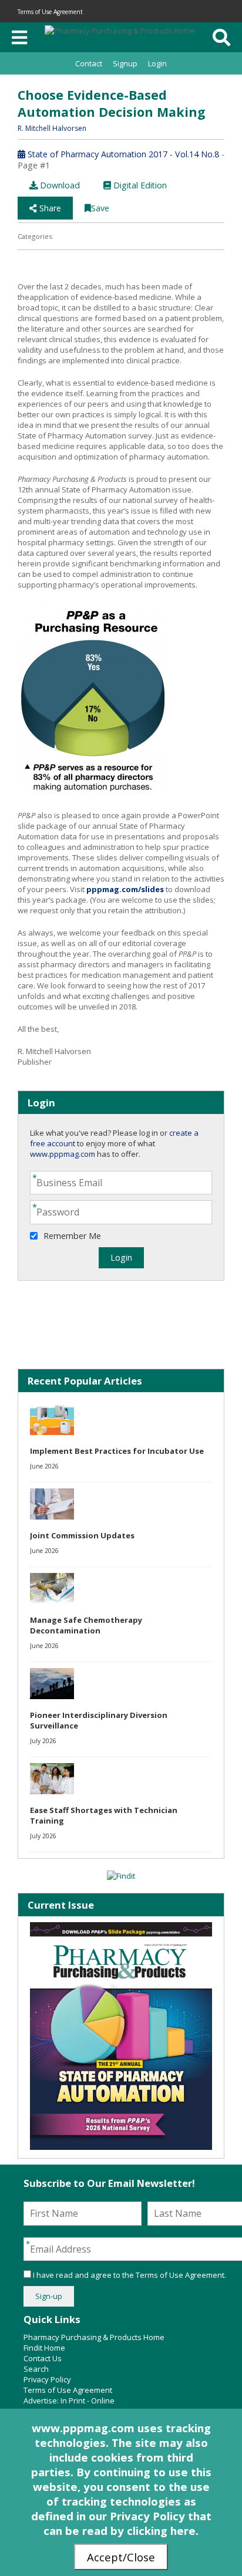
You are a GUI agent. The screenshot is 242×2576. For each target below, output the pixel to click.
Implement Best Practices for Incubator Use (117, 1451)
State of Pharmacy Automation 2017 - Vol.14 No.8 (122, 154)
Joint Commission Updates (82, 1535)
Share (49, 208)
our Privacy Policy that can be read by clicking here (127, 2523)
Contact (89, 63)
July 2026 (43, 1741)
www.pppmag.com (63, 1154)
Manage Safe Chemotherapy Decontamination (86, 1625)
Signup (125, 63)
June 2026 (44, 1466)
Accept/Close (121, 2557)
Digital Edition (139, 185)
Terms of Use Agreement (50, 12)
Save (100, 208)
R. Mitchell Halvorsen (52, 128)
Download (59, 185)
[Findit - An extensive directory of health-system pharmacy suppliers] (121, 1876)
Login (157, 63)
